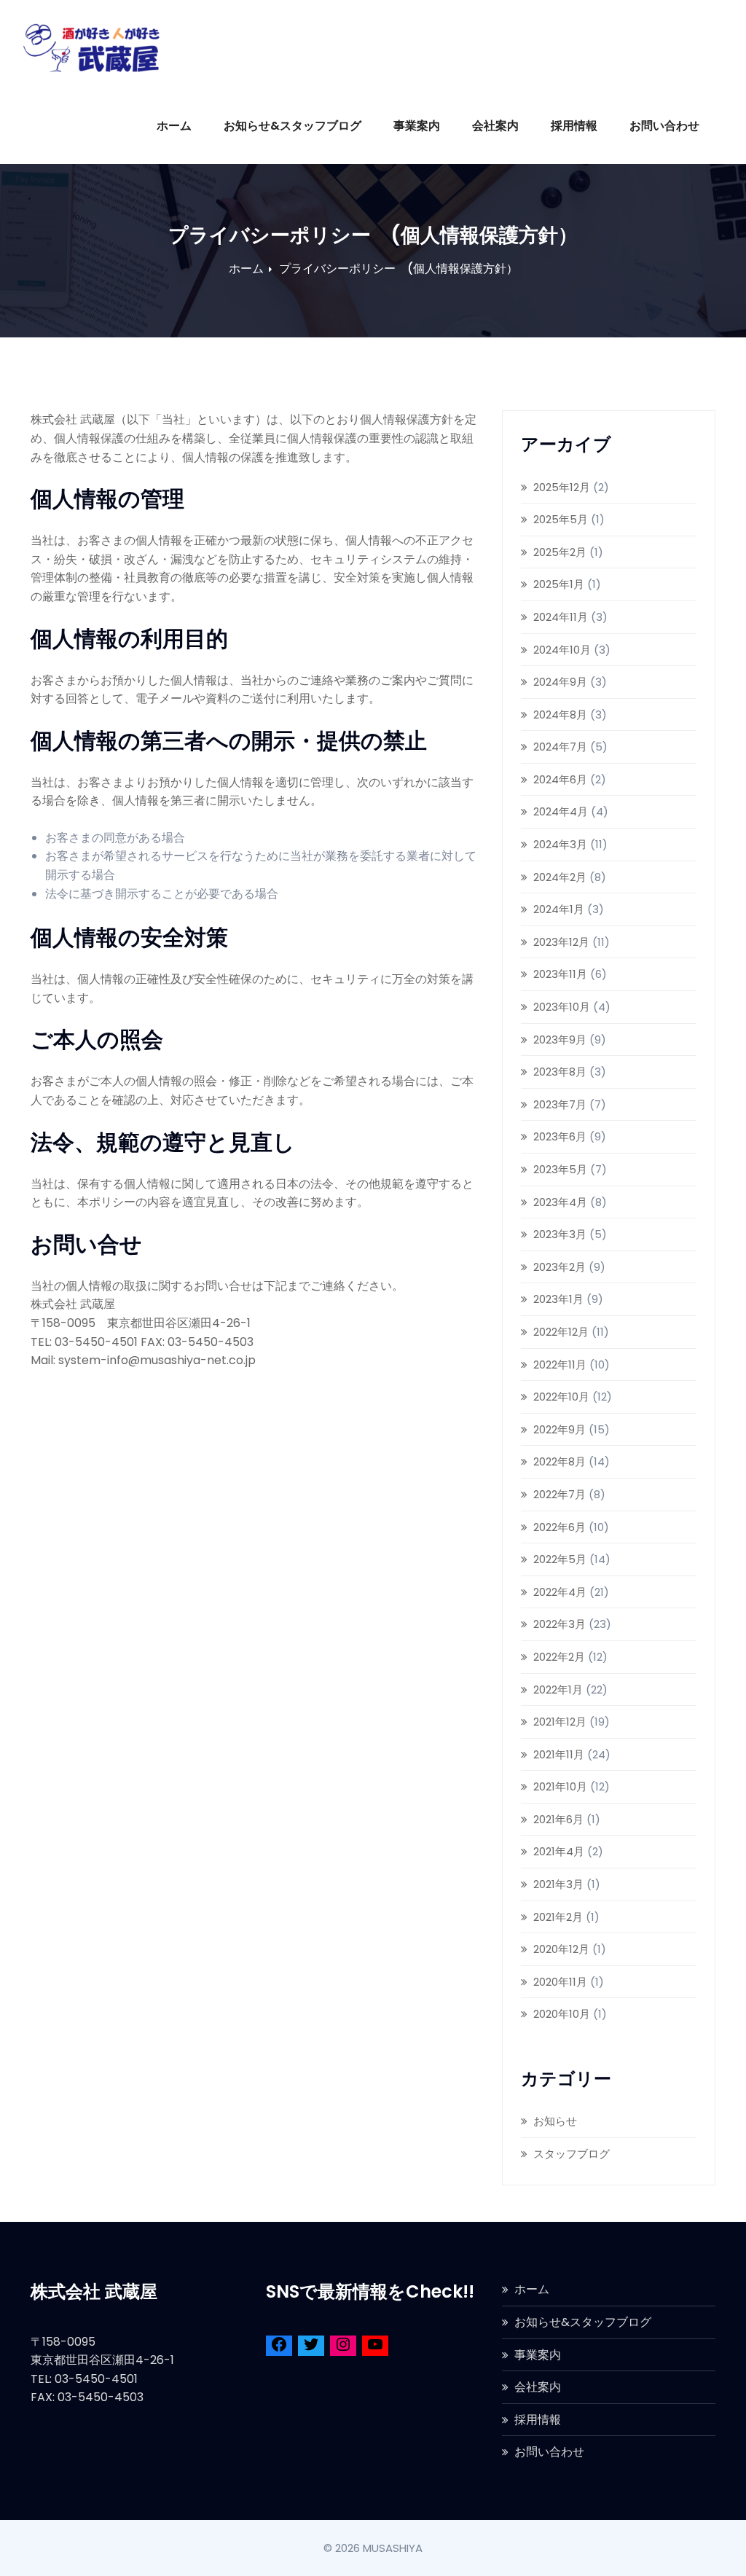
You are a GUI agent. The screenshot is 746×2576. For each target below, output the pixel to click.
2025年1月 (559, 584)
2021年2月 (558, 1917)
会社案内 (495, 126)
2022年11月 (560, 1365)
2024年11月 (561, 617)
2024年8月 (560, 715)
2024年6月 (560, 779)
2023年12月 (561, 942)
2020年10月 (562, 2014)
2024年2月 (560, 877)
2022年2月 (559, 1657)
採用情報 (574, 126)
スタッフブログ (572, 2154)
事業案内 (417, 126)
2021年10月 (560, 1786)
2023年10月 (562, 1007)
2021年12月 (560, 1722)
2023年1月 (558, 1299)
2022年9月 (559, 1429)
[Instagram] (343, 2347)
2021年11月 (559, 1754)
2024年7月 (560, 747)
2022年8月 (559, 1461)
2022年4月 (560, 1592)
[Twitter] (311, 2347)
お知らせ (555, 2121)
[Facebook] (279, 2347)
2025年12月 (562, 487)
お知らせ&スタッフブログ (292, 126)
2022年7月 (559, 1494)
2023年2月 (559, 1267)
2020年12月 (561, 1949)
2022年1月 (558, 1690)
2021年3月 (558, 1884)
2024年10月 (562, 650)
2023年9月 (560, 1040)
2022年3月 (559, 1624)
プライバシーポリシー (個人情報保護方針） (398, 269)
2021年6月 (558, 1819)
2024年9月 (560, 682)
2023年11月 (560, 974)
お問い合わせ (664, 126)
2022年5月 (560, 1559)
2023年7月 (560, 1104)
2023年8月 (560, 1072)
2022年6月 (559, 1527)
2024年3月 (560, 844)
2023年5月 (560, 1169)
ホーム (174, 126)
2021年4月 (559, 1851)
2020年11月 (560, 1982)
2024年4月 (561, 811)
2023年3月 (560, 1234)
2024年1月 (559, 909)
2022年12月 (561, 1332)
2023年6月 (560, 1136)
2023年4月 (560, 1202)
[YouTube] (375, 2347)
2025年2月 (560, 552)
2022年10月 (561, 1397)
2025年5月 (561, 519)
